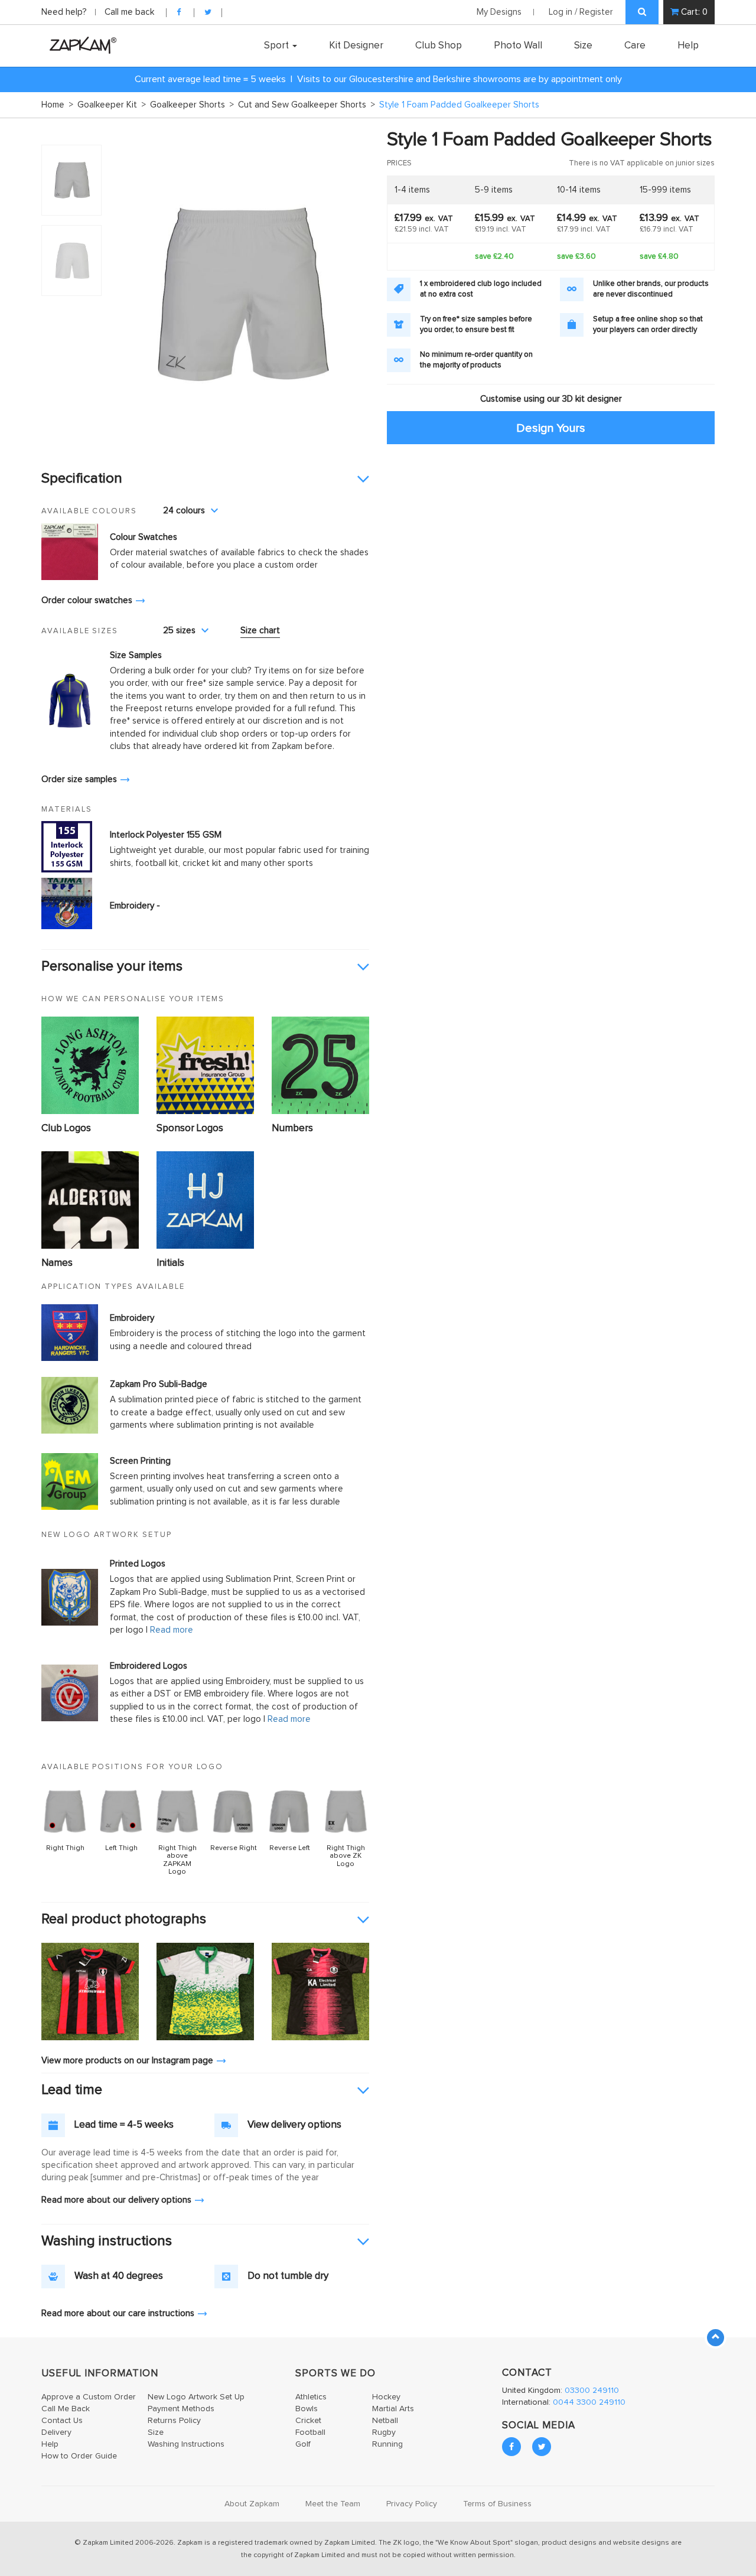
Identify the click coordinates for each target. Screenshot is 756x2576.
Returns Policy (174, 2421)
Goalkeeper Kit (112, 105)
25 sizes (179, 631)
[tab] (205, 479)
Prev (126, 293)
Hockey (386, 2397)
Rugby (384, 2432)
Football (310, 2432)
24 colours (184, 511)
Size (583, 45)
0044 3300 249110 (589, 2402)
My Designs (499, 12)
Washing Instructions (186, 2444)
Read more (172, 1630)
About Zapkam (252, 2504)
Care (635, 45)
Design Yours (551, 427)
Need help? (65, 12)
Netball (385, 2421)
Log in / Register (581, 12)
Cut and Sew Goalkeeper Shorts (307, 105)
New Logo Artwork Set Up (196, 2397)
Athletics (311, 2397)
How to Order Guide (79, 2456)
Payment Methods (181, 2409)
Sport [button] (278, 45)
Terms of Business (497, 2504)
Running (387, 2444)
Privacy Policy (412, 2504)
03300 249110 (592, 2391)
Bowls (307, 2409)
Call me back (129, 12)
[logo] (80, 45)
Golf (303, 2444)
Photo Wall (518, 45)
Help (688, 45)
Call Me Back (66, 2409)
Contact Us (62, 2421)
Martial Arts (393, 2409)
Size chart (260, 631)
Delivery (56, 2432)
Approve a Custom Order (89, 2397)
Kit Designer (356, 45)
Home (57, 105)
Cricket (308, 2421)
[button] (205, 479)
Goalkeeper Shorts (192, 105)
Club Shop (439, 45)
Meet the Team (333, 2504)
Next (354, 293)
